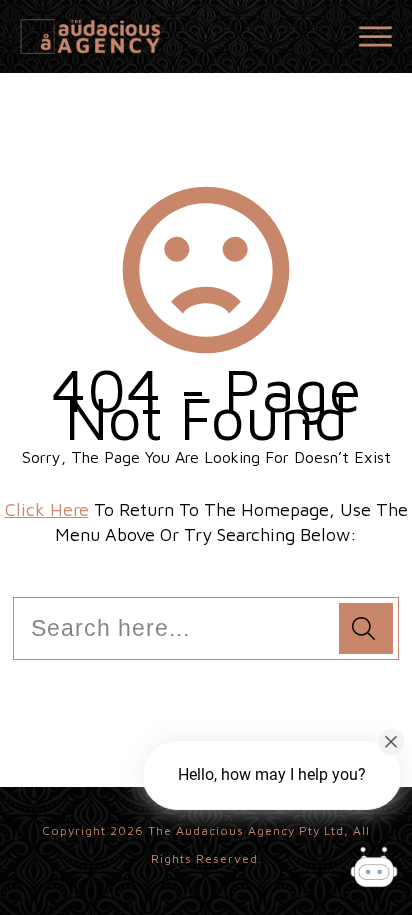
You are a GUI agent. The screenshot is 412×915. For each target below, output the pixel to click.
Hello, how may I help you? (272, 774)
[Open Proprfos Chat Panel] (374, 870)
